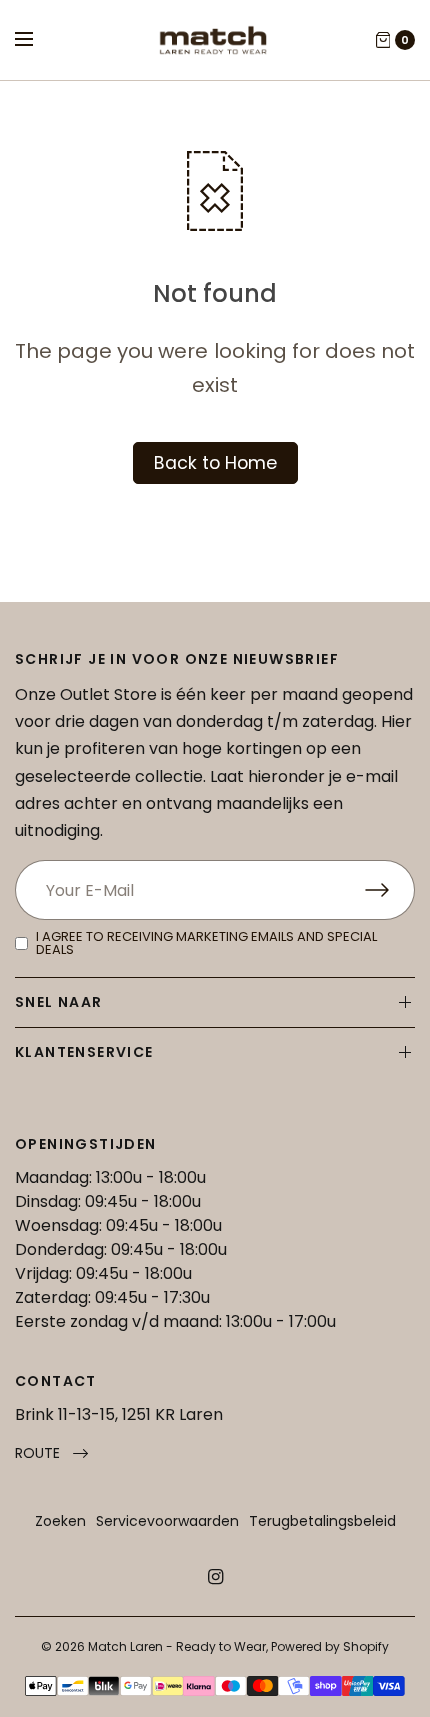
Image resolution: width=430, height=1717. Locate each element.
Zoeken (60, 1521)
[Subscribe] (390, 890)
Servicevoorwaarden (167, 1521)
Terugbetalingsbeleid (322, 1521)
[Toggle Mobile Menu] (37, 40)
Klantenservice (84, 1052)
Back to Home (215, 463)
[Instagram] (215, 1577)
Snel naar (59, 1002)
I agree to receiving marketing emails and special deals (206, 943)
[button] (51, 1453)
